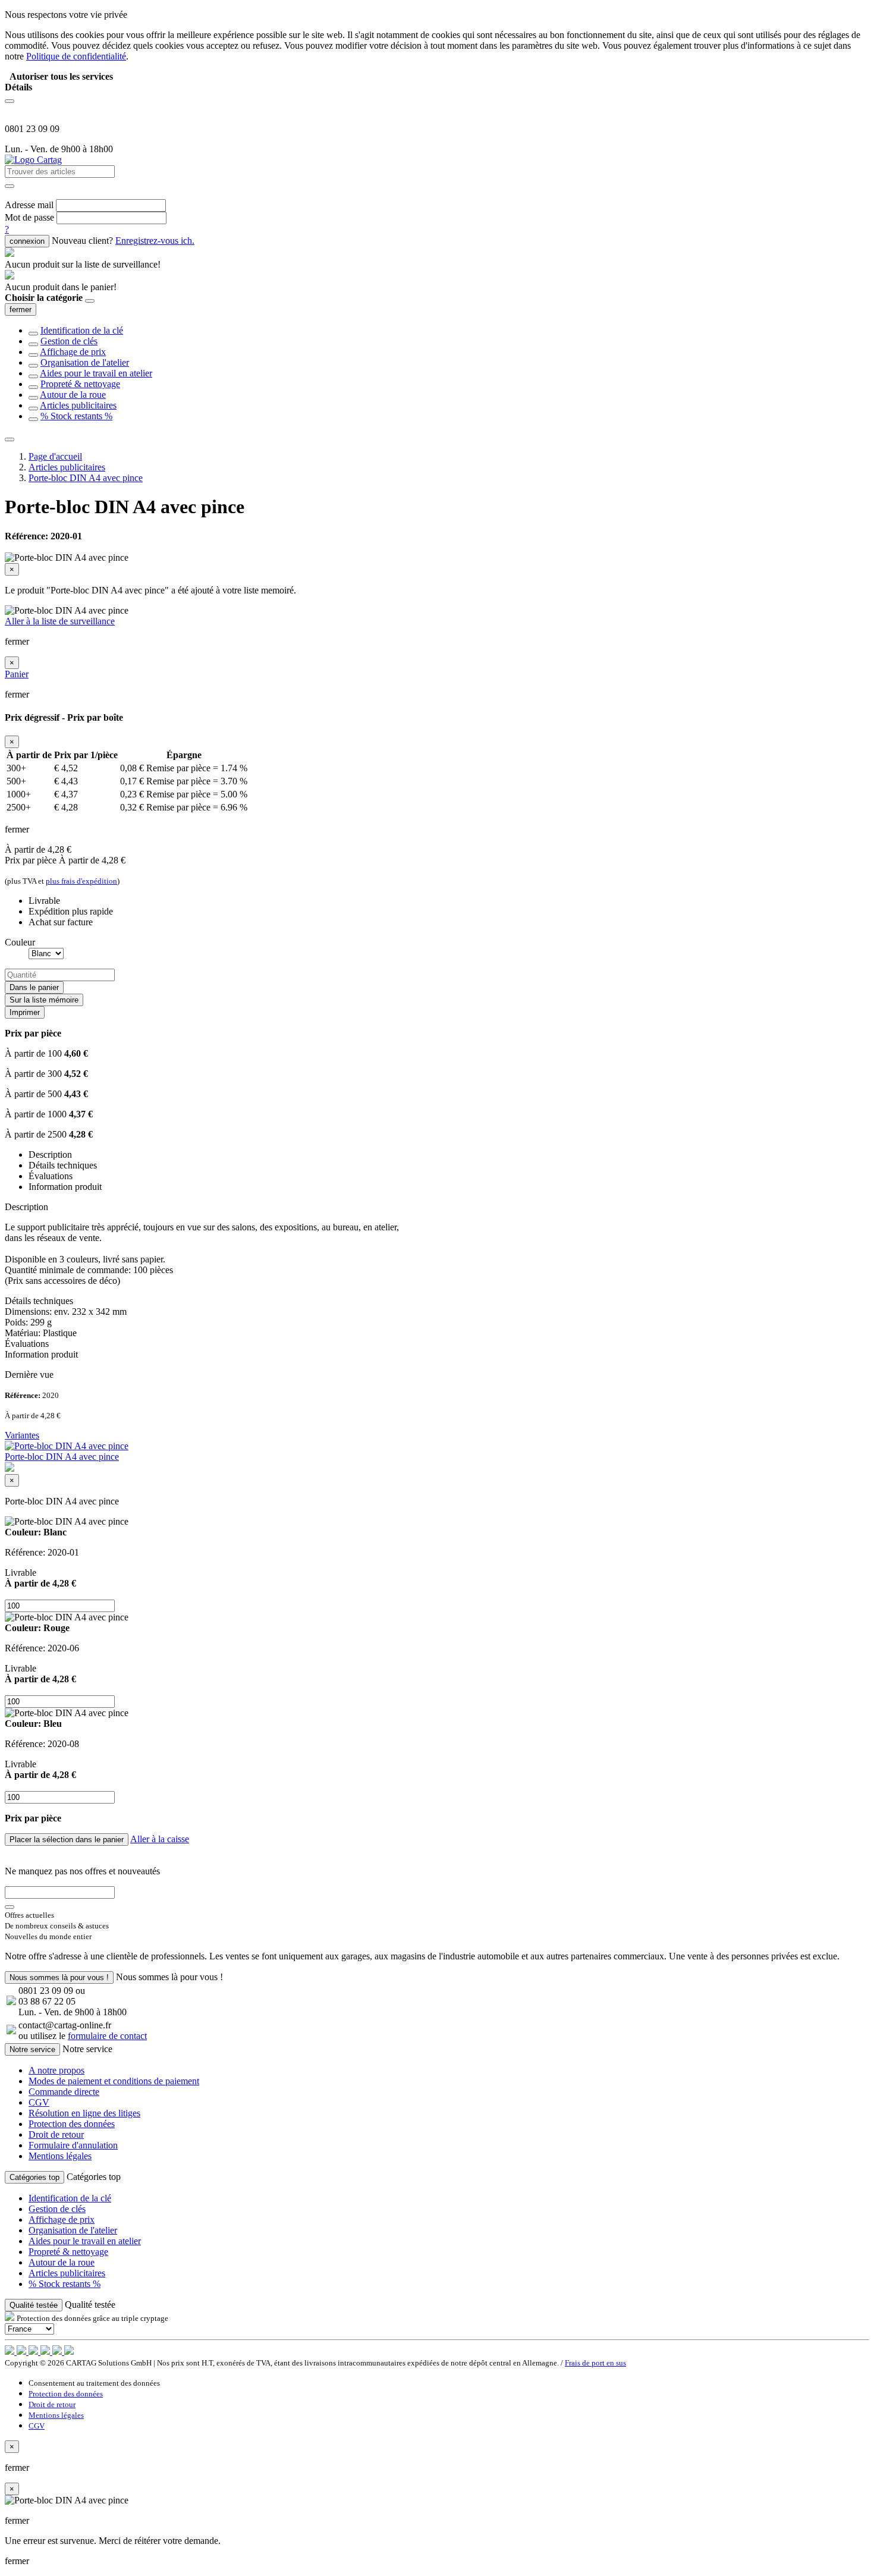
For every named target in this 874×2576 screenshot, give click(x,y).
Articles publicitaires (78, 405)
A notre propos (56, 2070)
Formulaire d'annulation (73, 2145)
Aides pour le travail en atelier (96, 373)
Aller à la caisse (160, 1839)
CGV (39, 2102)
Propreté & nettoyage (80, 384)
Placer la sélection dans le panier (67, 1840)
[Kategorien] (10, 101)
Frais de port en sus (595, 2363)
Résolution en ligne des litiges (84, 2113)
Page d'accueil (55, 456)
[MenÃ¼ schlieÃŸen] (10, 439)
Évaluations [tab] (51, 1176)
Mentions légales (60, 2156)
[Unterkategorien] (33, 334)
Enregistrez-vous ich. (155, 241)
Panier (17, 674)
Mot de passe (29, 217)
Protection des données (72, 2124)
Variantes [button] (22, 1435)
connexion (27, 241)
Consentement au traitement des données (94, 2383)
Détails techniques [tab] (63, 1165)
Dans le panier (34, 987)
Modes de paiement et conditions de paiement (114, 2081)
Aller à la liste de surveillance (60, 621)
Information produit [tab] (65, 1187)
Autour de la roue (73, 395)
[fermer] (90, 301)
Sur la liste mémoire (44, 1000)
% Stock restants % (76, 416)
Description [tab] (50, 1155)
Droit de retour (56, 2134)
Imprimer (25, 1012)
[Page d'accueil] (33, 160)
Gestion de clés (69, 341)
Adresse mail (29, 205)
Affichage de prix (73, 352)
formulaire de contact (107, 2036)
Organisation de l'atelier (85, 362)
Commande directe (64, 2092)
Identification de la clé (82, 330)
